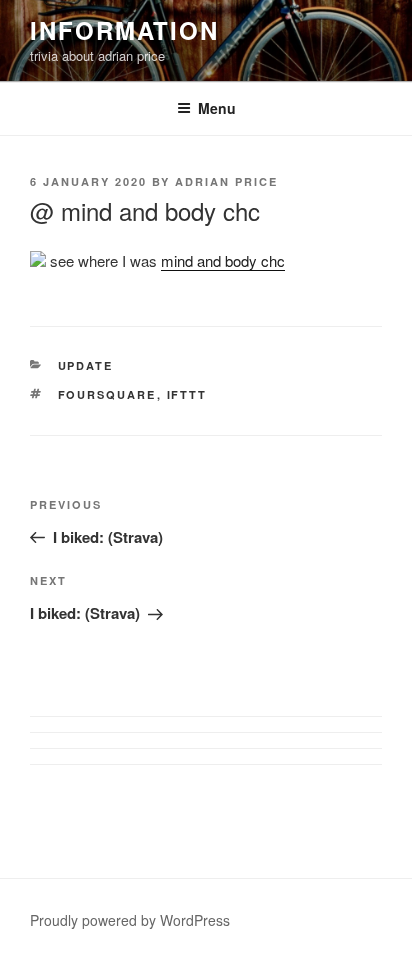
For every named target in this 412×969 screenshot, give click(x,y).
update (86, 365)
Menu (217, 108)
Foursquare (107, 394)
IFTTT (187, 394)
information (124, 30)
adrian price (226, 181)
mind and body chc (223, 260)
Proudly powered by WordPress (130, 920)
